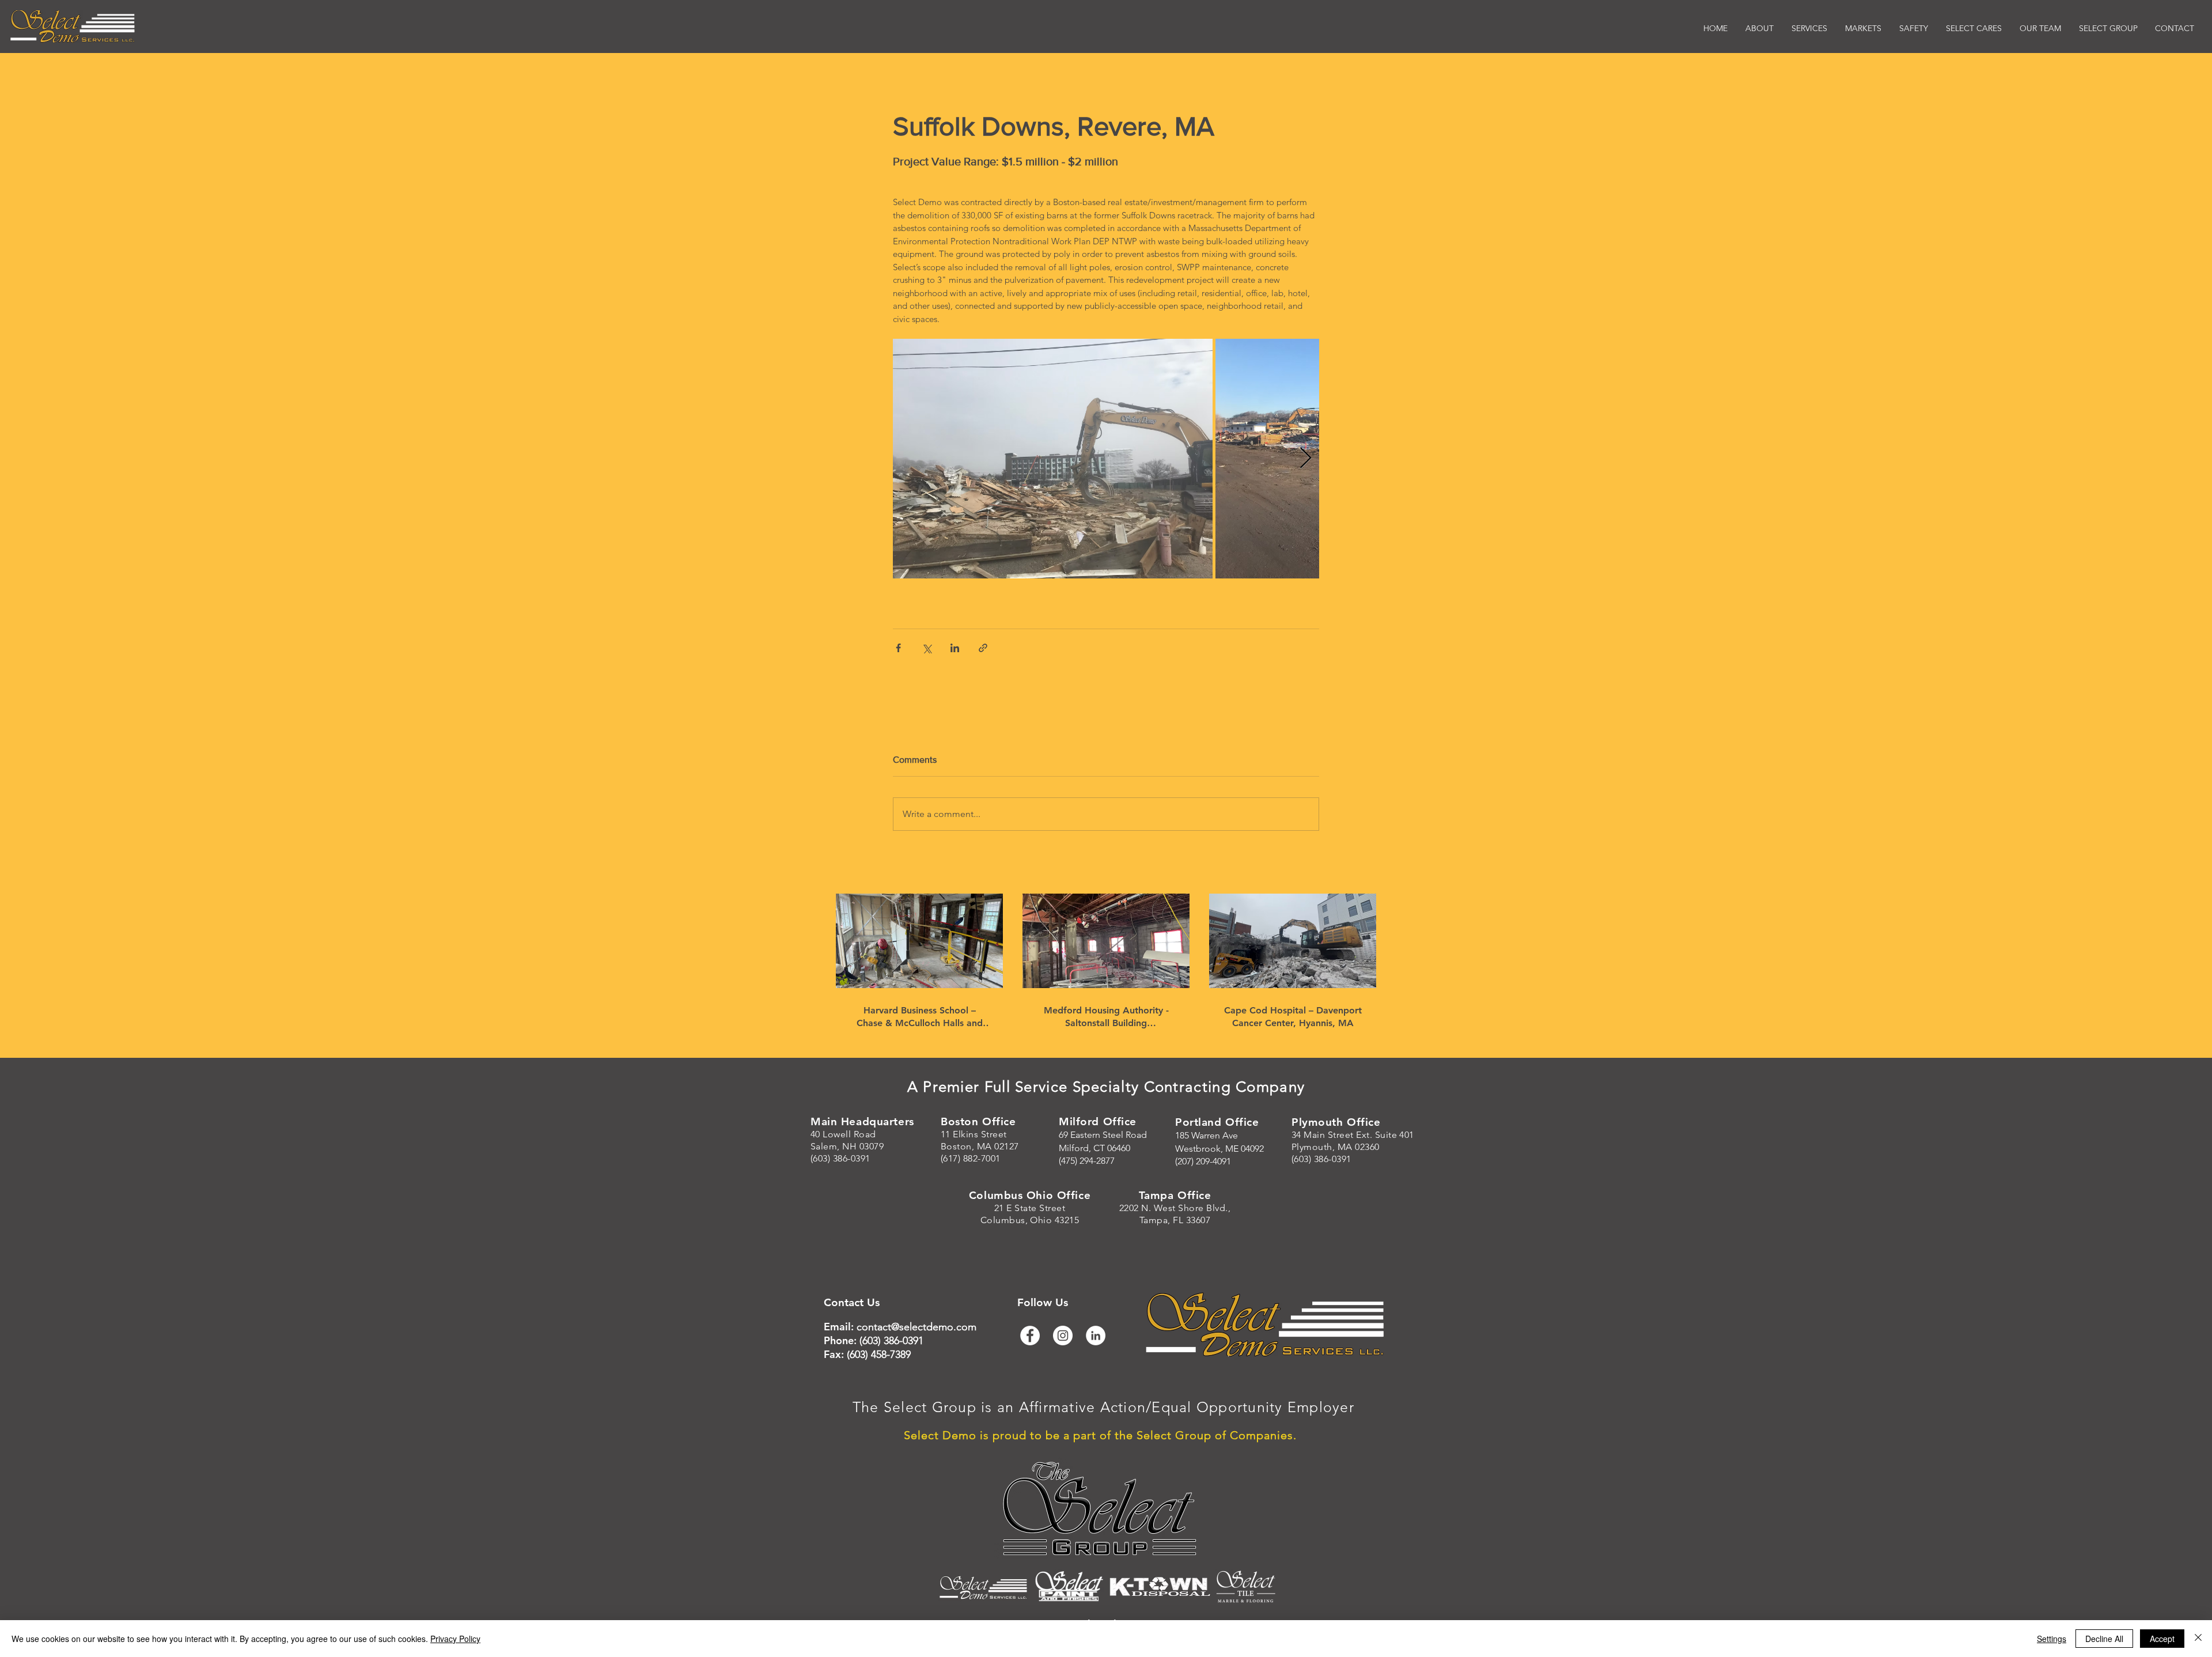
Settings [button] (2052, 1639)
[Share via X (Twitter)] (927, 648)
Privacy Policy (455, 1639)
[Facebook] (1030, 1336)
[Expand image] (1053, 459)
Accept (2162, 1639)
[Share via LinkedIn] (955, 648)
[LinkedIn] (1096, 1336)
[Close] (2198, 1639)
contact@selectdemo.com (916, 1327)
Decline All (2104, 1639)
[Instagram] (1063, 1336)
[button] (1863, 29)
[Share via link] (983, 648)
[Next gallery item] (1306, 458)
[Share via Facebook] (898, 648)
